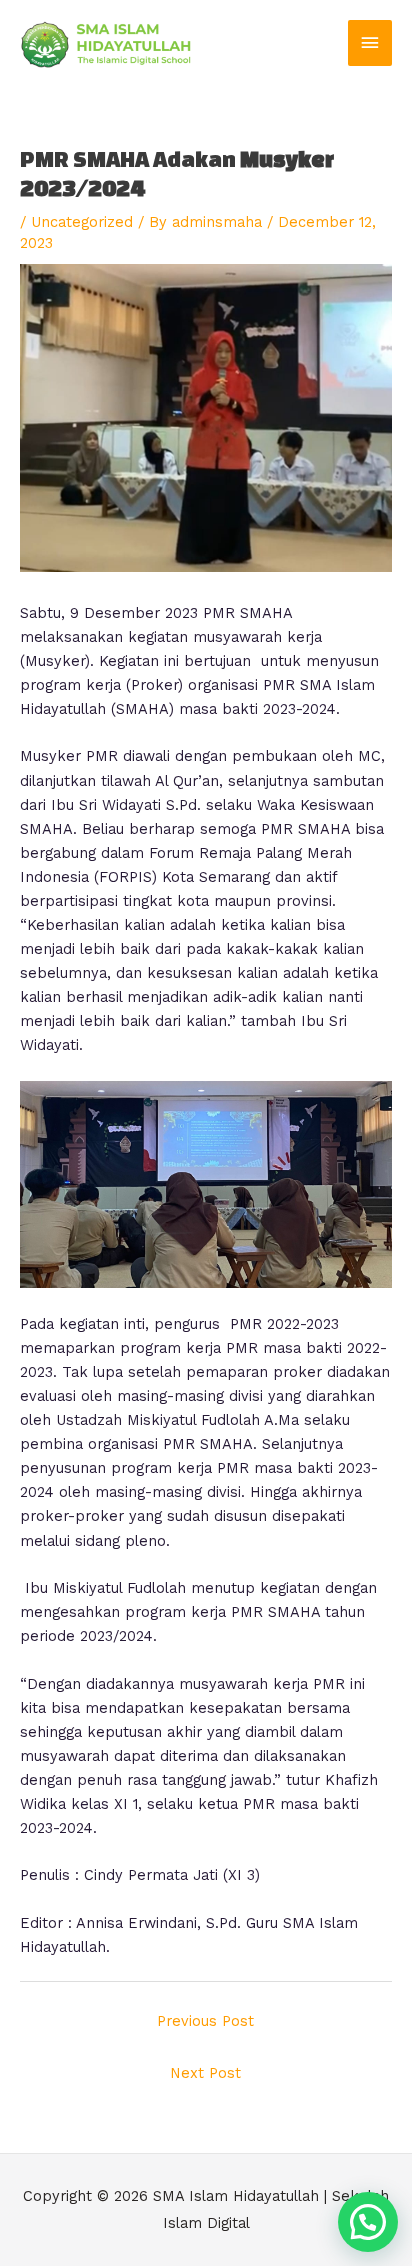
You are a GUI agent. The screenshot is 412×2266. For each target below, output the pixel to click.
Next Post (205, 2073)
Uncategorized (82, 222)
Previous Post (205, 2021)
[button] (368, 2222)
